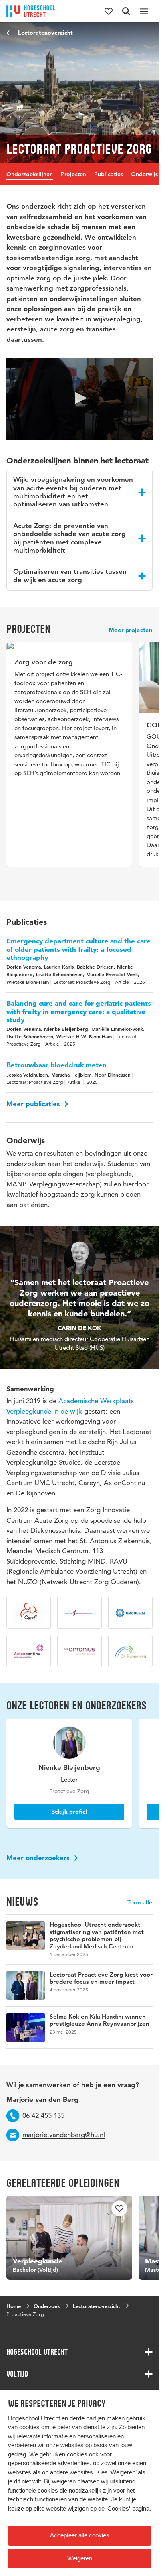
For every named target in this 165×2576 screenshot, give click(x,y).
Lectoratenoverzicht (45, 33)
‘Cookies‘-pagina (128, 2508)
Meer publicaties (34, 1110)
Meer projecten (131, 630)
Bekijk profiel (67, 1818)
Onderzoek (47, 2309)
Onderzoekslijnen (30, 174)
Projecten (73, 174)
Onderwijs (144, 174)
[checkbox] (115, 2215)
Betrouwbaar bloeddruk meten (56, 1071)
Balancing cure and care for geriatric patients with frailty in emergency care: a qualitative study (79, 1018)
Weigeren (80, 2558)
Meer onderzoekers (39, 1864)
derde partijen (87, 2418)
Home (14, 2309)
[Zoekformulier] (126, 11)
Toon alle (140, 1909)
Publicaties (109, 174)
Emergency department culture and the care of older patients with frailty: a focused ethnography (78, 956)
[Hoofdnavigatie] (144, 11)
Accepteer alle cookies (80, 2535)
